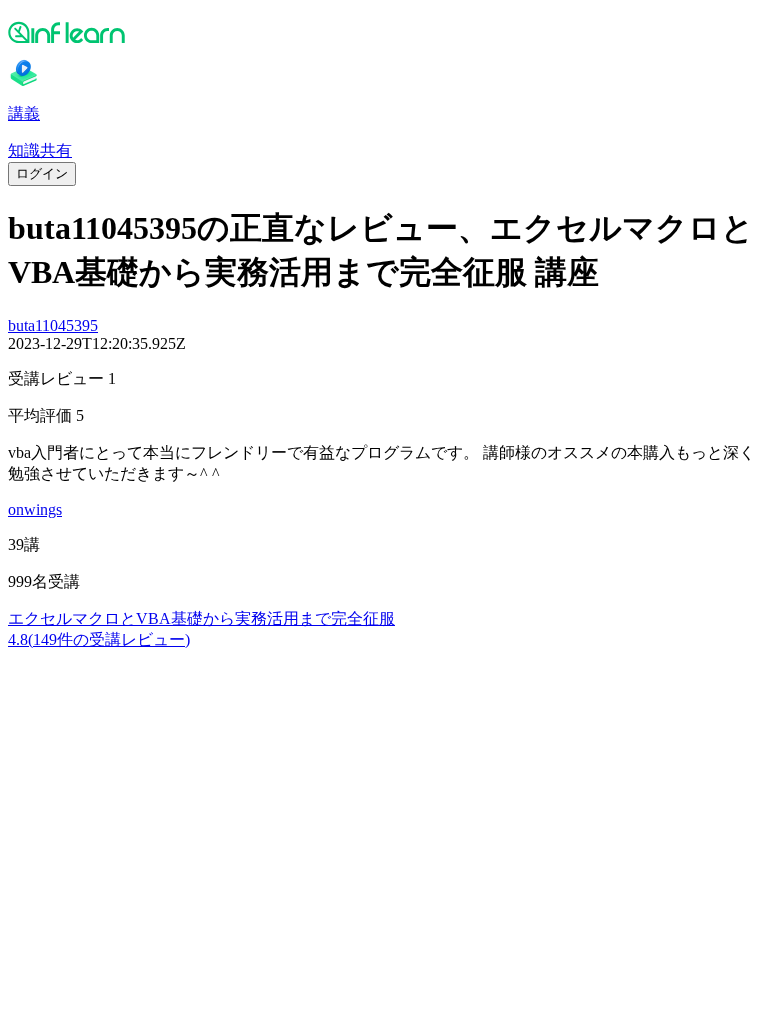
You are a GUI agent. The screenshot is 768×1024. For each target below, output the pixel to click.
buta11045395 (53, 325)
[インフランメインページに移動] (384, 32)
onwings (35, 509)
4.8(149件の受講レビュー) (99, 639)
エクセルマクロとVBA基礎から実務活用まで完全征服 (201, 618)
